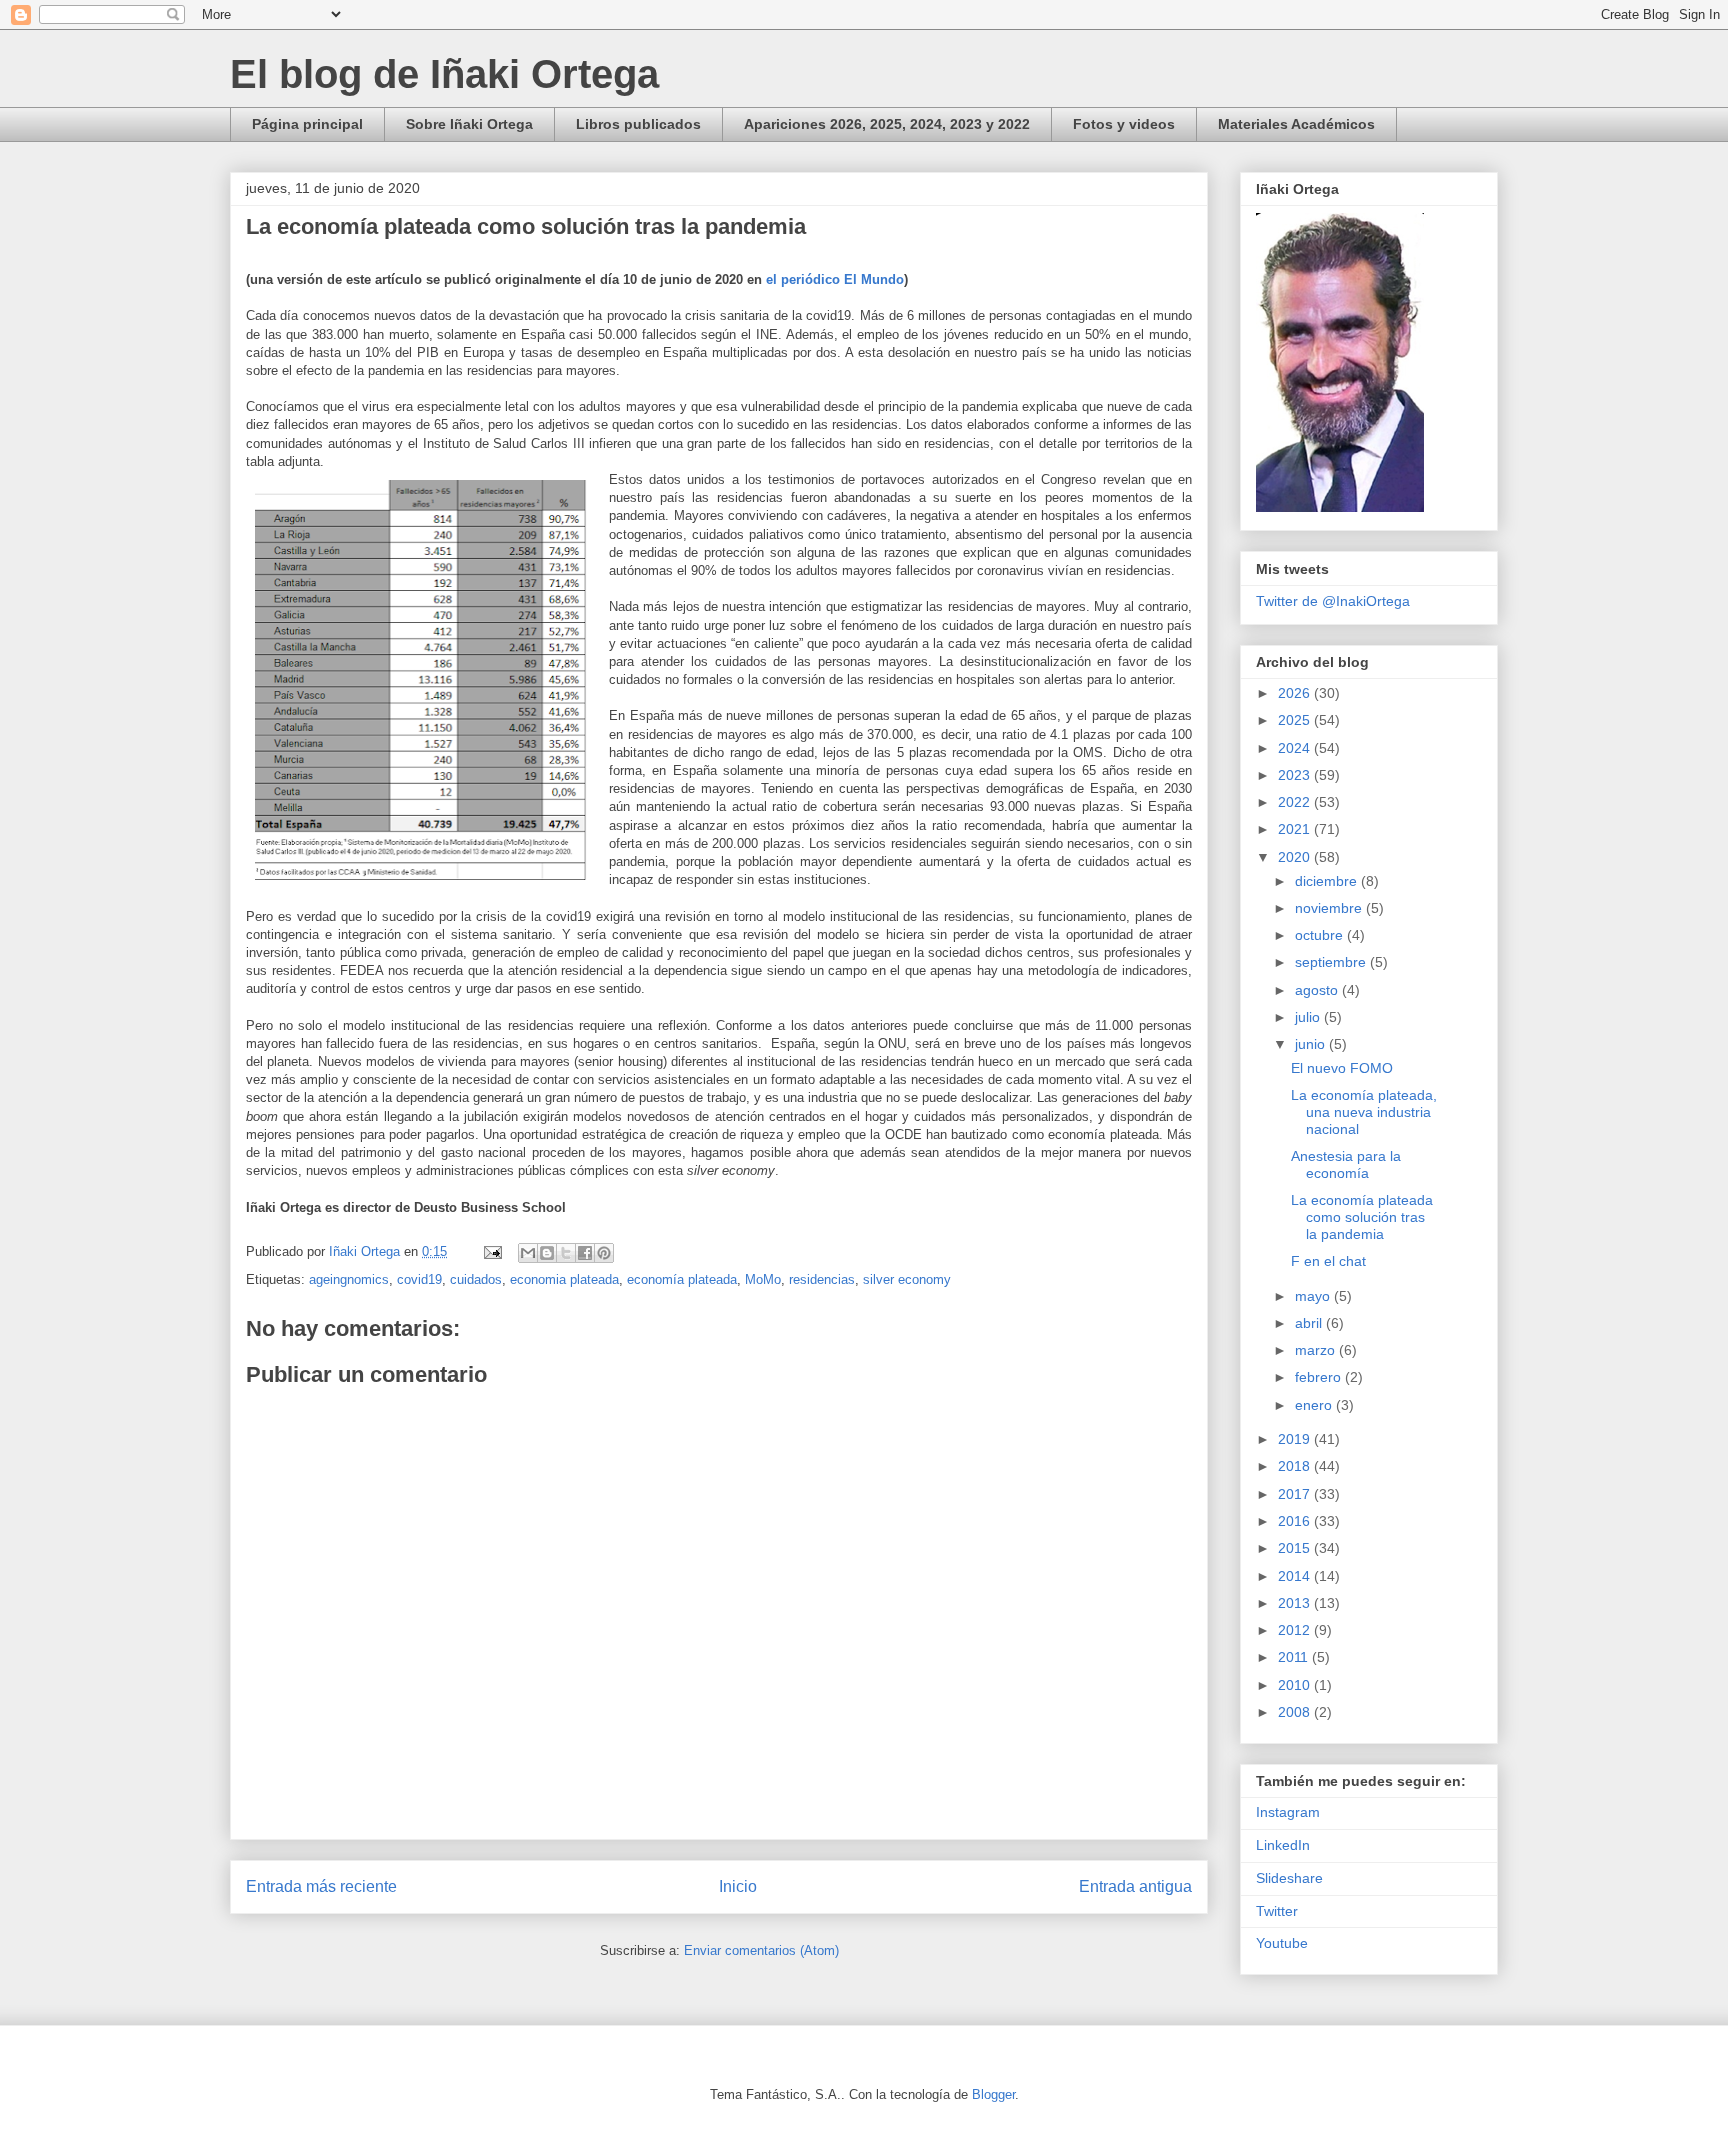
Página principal (307, 124)
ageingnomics (349, 1279)
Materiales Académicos (1296, 124)
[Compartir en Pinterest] (604, 1253)
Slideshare (1289, 1878)
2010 (1296, 1685)
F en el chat (1328, 1261)
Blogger (993, 2094)
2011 (1295, 1657)
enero (1315, 1405)
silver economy (907, 1279)
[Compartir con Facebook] (585, 1253)
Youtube (1282, 1943)
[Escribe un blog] (547, 1253)
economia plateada (564, 1279)
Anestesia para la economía (1346, 1164)
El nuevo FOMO (1342, 1068)
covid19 (419, 1279)
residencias (822, 1279)
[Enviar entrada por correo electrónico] (491, 1251)
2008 (1296, 1712)
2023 (1296, 775)
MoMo (763, 1279)
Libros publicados (638, 124)
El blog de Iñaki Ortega (444, 74)
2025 (1296, 720)
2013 (1296, 1603)
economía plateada (682, 1279)
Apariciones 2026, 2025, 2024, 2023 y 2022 (887, 124)
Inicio (738, 1886)
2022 (1296, 802)
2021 (1296, 829)
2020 (1296, 857)
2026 (1296, 693)
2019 (1296, 1439)
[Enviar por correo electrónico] (528, 1253)
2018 (1296, 1466)
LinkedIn (1283, 1845)
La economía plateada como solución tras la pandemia (1362, 1217)
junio (1312, 1044)
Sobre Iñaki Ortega (469, 124)
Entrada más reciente (321, 1886)
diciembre (1328, 881)
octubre (1321, 935)
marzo (1317, 1350)
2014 (1296, 1576)
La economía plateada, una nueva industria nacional (1364, 1112)
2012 (1296, 1630)
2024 (1296, 748)
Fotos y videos (1124, 124)
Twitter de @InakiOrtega (1333, 601)
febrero (1320, 1377)
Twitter (1277, 1911)
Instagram (1288, 1812)
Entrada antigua (1135, 1886)
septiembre (1332, 962)
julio (1309, 1017)
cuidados (476, 1279)
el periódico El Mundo (835, 279)
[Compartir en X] (566, 1253)
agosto (1318, 990)
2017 (1296, 1494)
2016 (1296, 1521)
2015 (1296, 1548)
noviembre (1330, 908)
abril (1310, 1323)
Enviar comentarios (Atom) (761, 1950)
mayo (1314, 1296)
